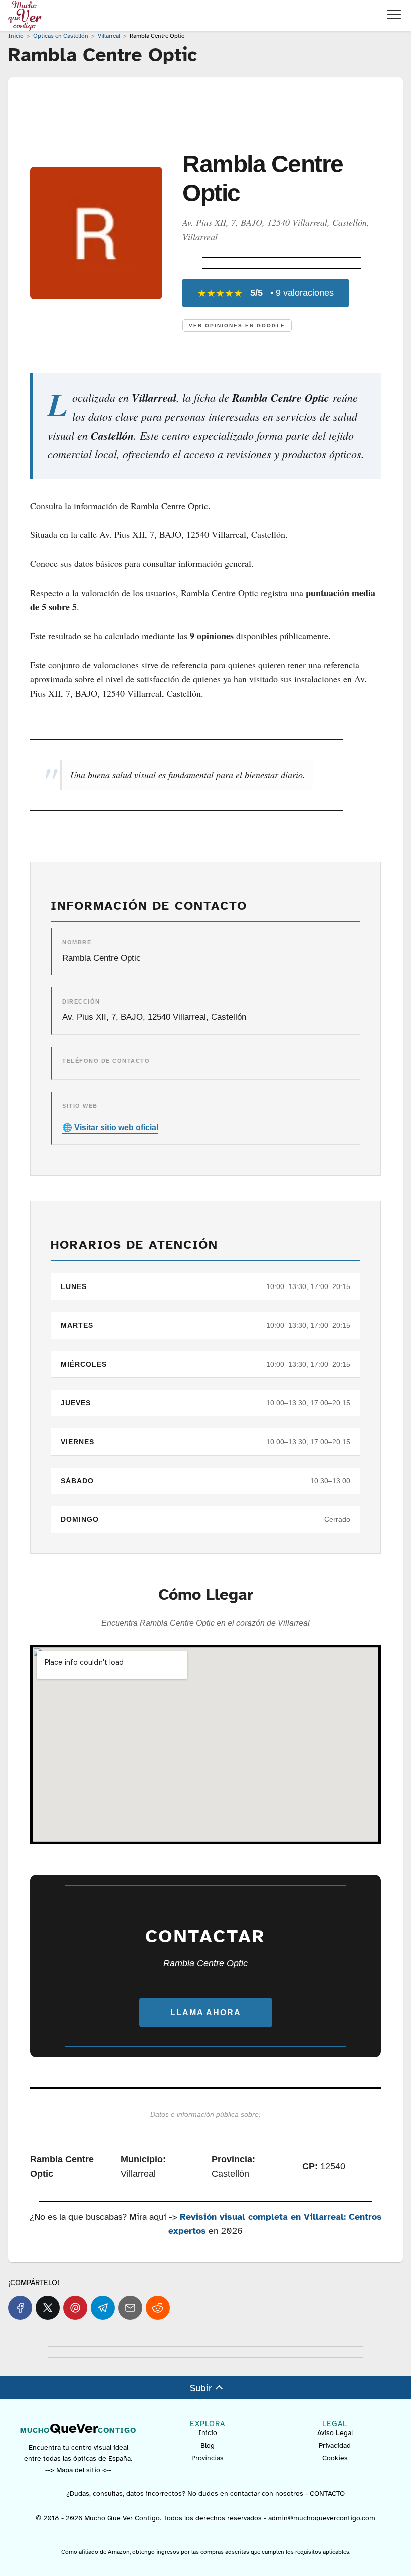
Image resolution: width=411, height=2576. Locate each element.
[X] (48, 2308)
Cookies (335, 2458)
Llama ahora (206, 2012)
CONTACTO (327, 2493)
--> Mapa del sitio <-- (78, 2470)
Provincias (208, 2458)
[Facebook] (20, 2308)
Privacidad (335, 2445)
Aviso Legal (335, 2433)
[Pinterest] (75, 2308)
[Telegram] (103, 2308)
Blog (208, 2445)
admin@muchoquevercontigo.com (322, 2518)
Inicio (208, 2433)
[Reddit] (158, 2308)
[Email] (130, 2308)
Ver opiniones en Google (237, 325)
